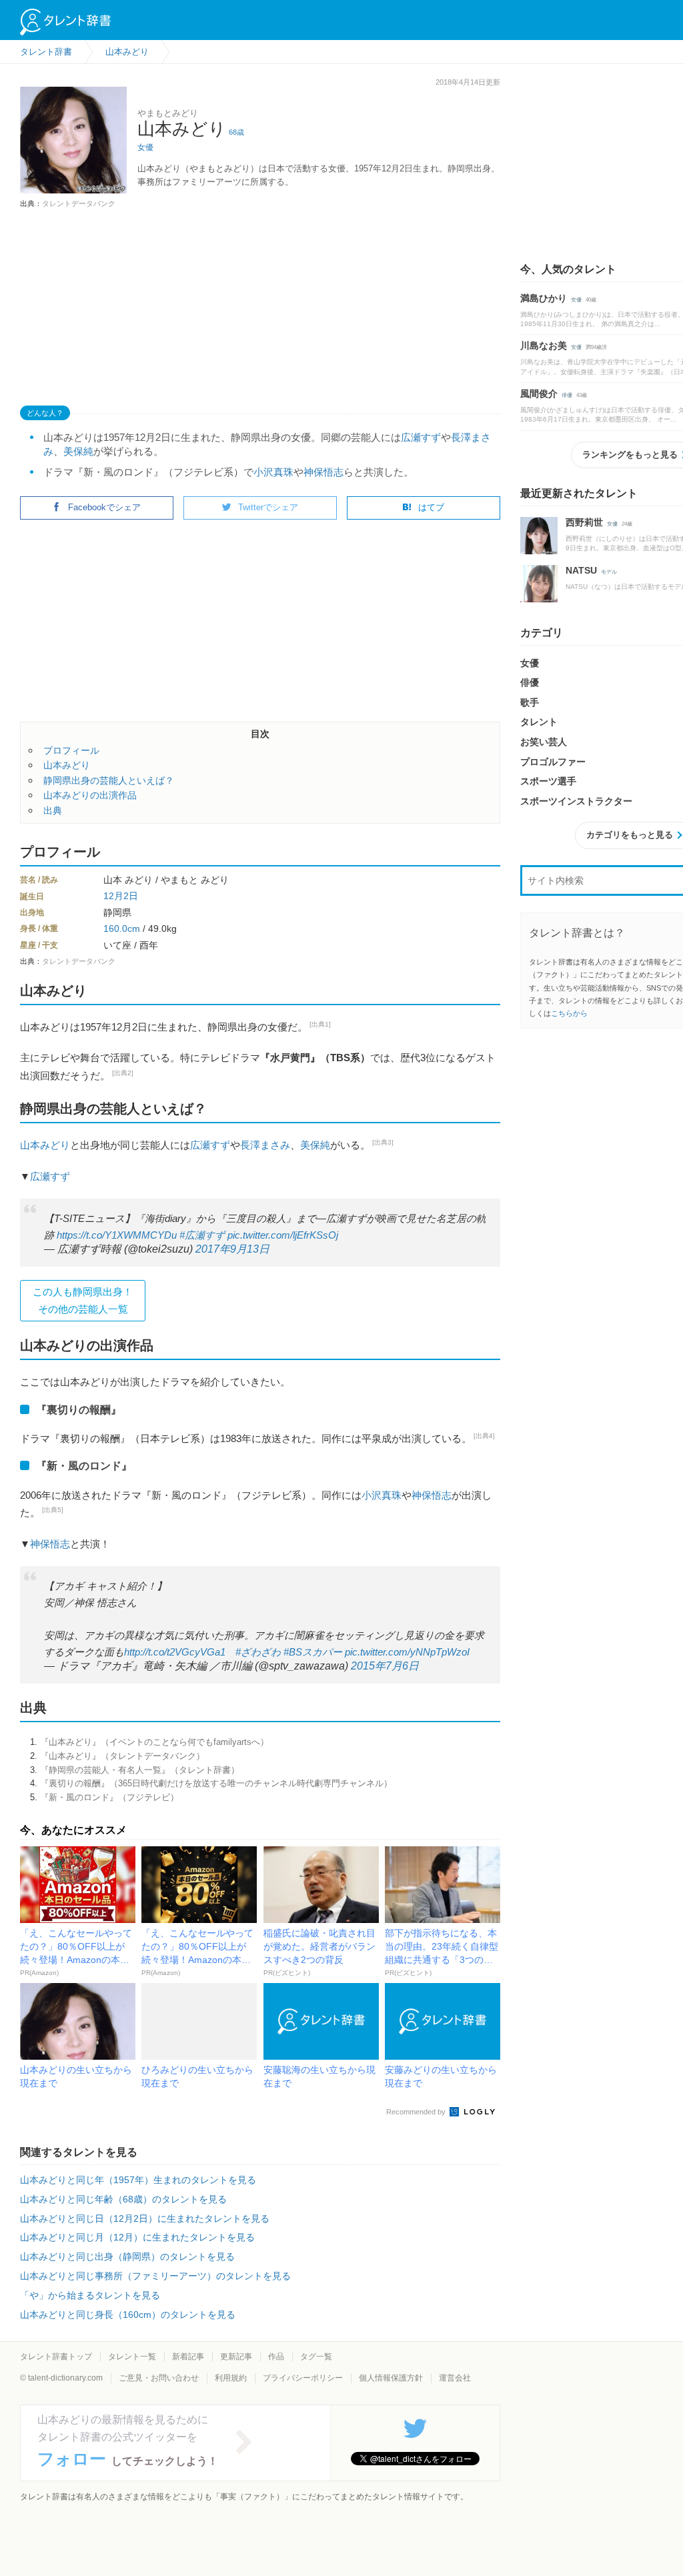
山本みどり (67, 765)
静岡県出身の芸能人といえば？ (109, 780)
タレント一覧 (132, 2357)
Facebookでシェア (104, 507)
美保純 (78, 451)
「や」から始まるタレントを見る (90, 2295)
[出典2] (123, 1073)
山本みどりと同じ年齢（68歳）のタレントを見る (123, 2199)
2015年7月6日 (385, 1666)
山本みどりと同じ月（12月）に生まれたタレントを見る (137, 2237)
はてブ (431, 507)
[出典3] (383, 1142)
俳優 (567, 395)
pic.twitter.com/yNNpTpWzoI (407, 1652)
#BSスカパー (313, 1652)
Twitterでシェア (268, 507)
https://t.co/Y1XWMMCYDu (117, 1235)
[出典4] (484, 1436)
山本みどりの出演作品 (90, 795)
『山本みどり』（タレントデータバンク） (122, 1756)
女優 (145, 147)
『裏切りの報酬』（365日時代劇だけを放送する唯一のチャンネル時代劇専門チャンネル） (216, 1783)
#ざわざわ (258, 1652)
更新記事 (236, 2357)
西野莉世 (584, 522)
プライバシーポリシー (303, 2378)
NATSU (581, 570)
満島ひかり (544, 298)
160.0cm (122, 928)
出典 (53, 810)
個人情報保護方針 (391, 2378)
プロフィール (71, 750)
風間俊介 (539, 394)
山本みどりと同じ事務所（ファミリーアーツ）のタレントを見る (155, 2276)
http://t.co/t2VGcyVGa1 (175, 1652)
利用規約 (231, 2378)
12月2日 (121, 896)
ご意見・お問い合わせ (159, 2378)
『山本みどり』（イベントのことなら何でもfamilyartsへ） (154, 1742)
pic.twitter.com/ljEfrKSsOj (283, 1235)
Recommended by (417, 2112)
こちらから (569, 1013)
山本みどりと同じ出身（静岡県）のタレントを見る (127, 2257)
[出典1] (320, 1024)
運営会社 (455, 2378)
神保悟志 (323, 472)
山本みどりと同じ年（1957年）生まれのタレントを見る (138, 2180)
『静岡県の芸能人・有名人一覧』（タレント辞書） (140, 1770)
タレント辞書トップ (56, 2357)
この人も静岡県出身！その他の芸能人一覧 (83, 1300)
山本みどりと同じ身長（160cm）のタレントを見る (128, 2315)
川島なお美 (544, 346)
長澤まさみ (265, 1145)
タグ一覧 (316, 2357)
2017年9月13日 (232, 1249)
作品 (276, 2357)
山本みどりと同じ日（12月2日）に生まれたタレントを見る (145, 2218)
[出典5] (53, 1510)
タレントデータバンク (79, 203)
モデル (609, 572)
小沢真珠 (273, 472)
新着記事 (188, 2357)
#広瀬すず (202, 1235)
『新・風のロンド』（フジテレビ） (109, 1797)
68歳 (236, 132)
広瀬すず (421, 437)
